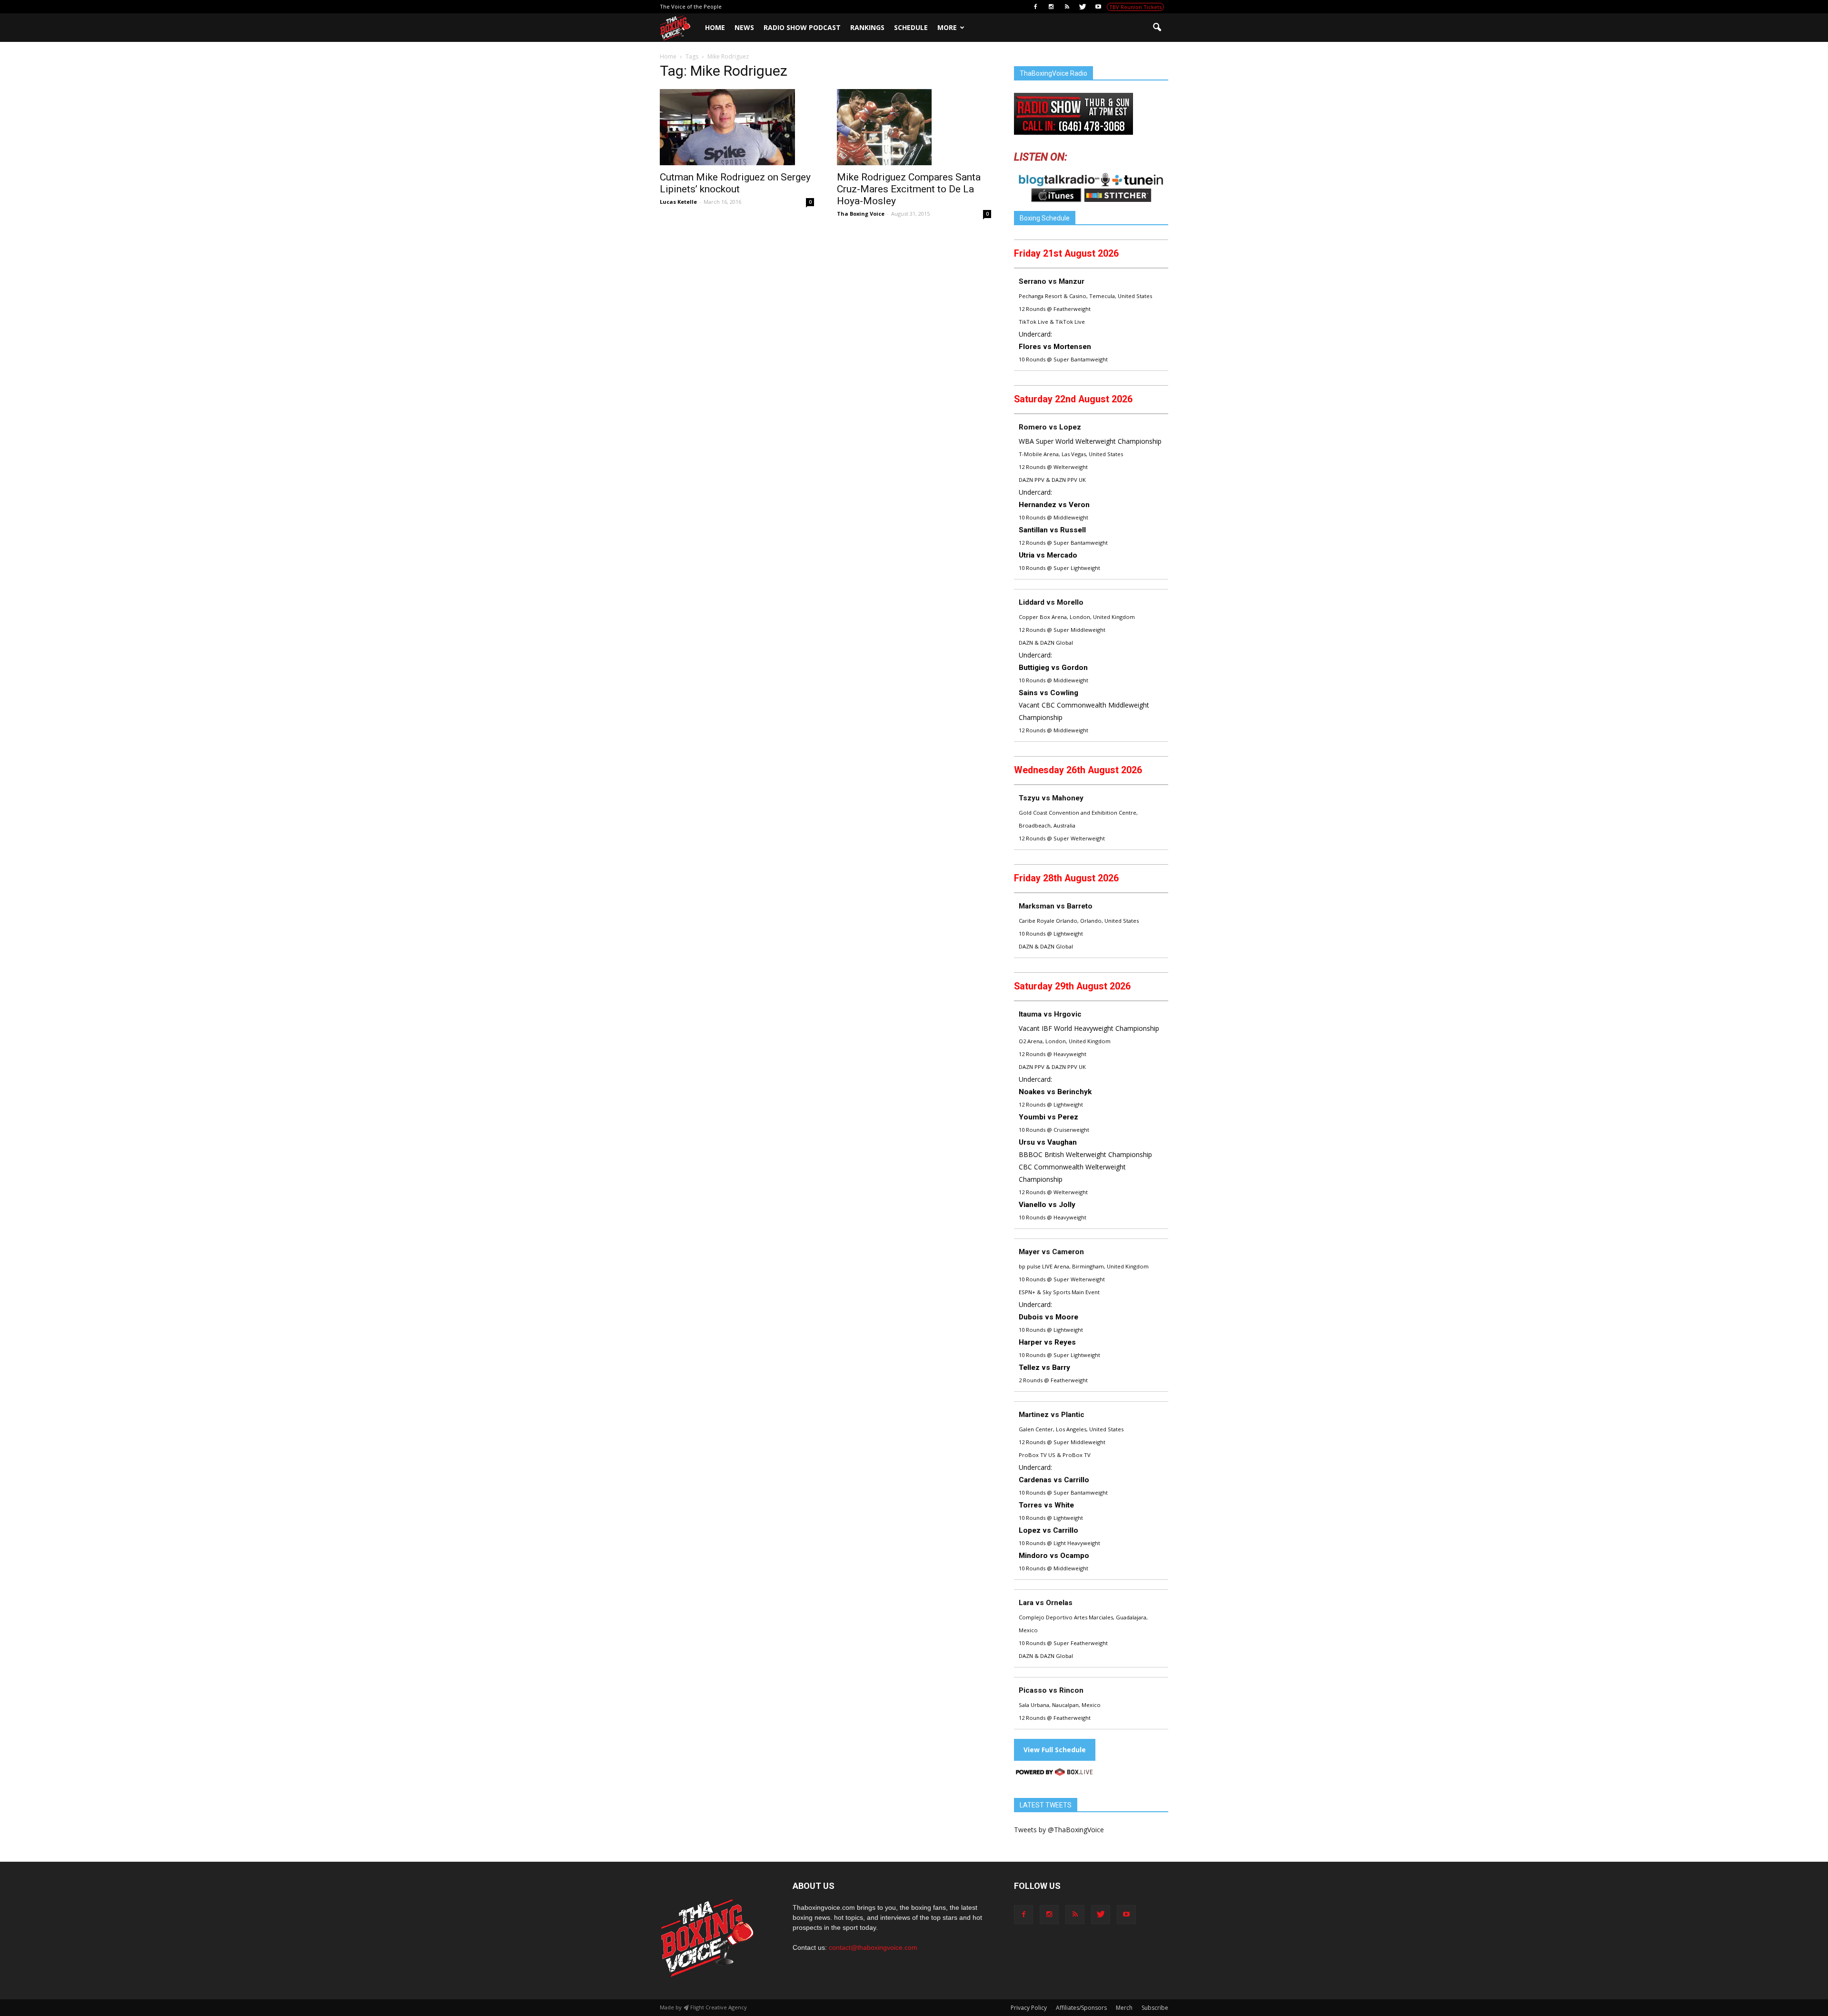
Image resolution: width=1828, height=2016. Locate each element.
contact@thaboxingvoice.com (873, 1947)
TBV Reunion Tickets (1135, 7)
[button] (1157, 28)
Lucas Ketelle (678, 202)
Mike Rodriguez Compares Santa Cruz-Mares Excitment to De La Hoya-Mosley (909, 189)
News (744, 27)
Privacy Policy (1029, 2008)
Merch (1124, 2008)
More (947, 27)
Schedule (911, 27)
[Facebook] (1035, 7)
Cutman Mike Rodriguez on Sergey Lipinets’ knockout (735, 183)
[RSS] (1067, 7)
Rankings (867, 27)
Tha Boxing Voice (861, 214)
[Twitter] (1083, 7)
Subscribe (1155, 2008)
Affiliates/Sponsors (1081, 2008)
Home (715, 27)
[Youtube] (1098, 7)
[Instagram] (1051, 7)
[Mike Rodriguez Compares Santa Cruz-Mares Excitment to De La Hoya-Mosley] (914, 127)
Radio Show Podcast (802, 27)
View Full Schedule (1055, 1750)
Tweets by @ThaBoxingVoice (1059, 1830)
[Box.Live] (1054, 1773)
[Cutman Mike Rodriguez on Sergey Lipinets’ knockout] (737, 127)
